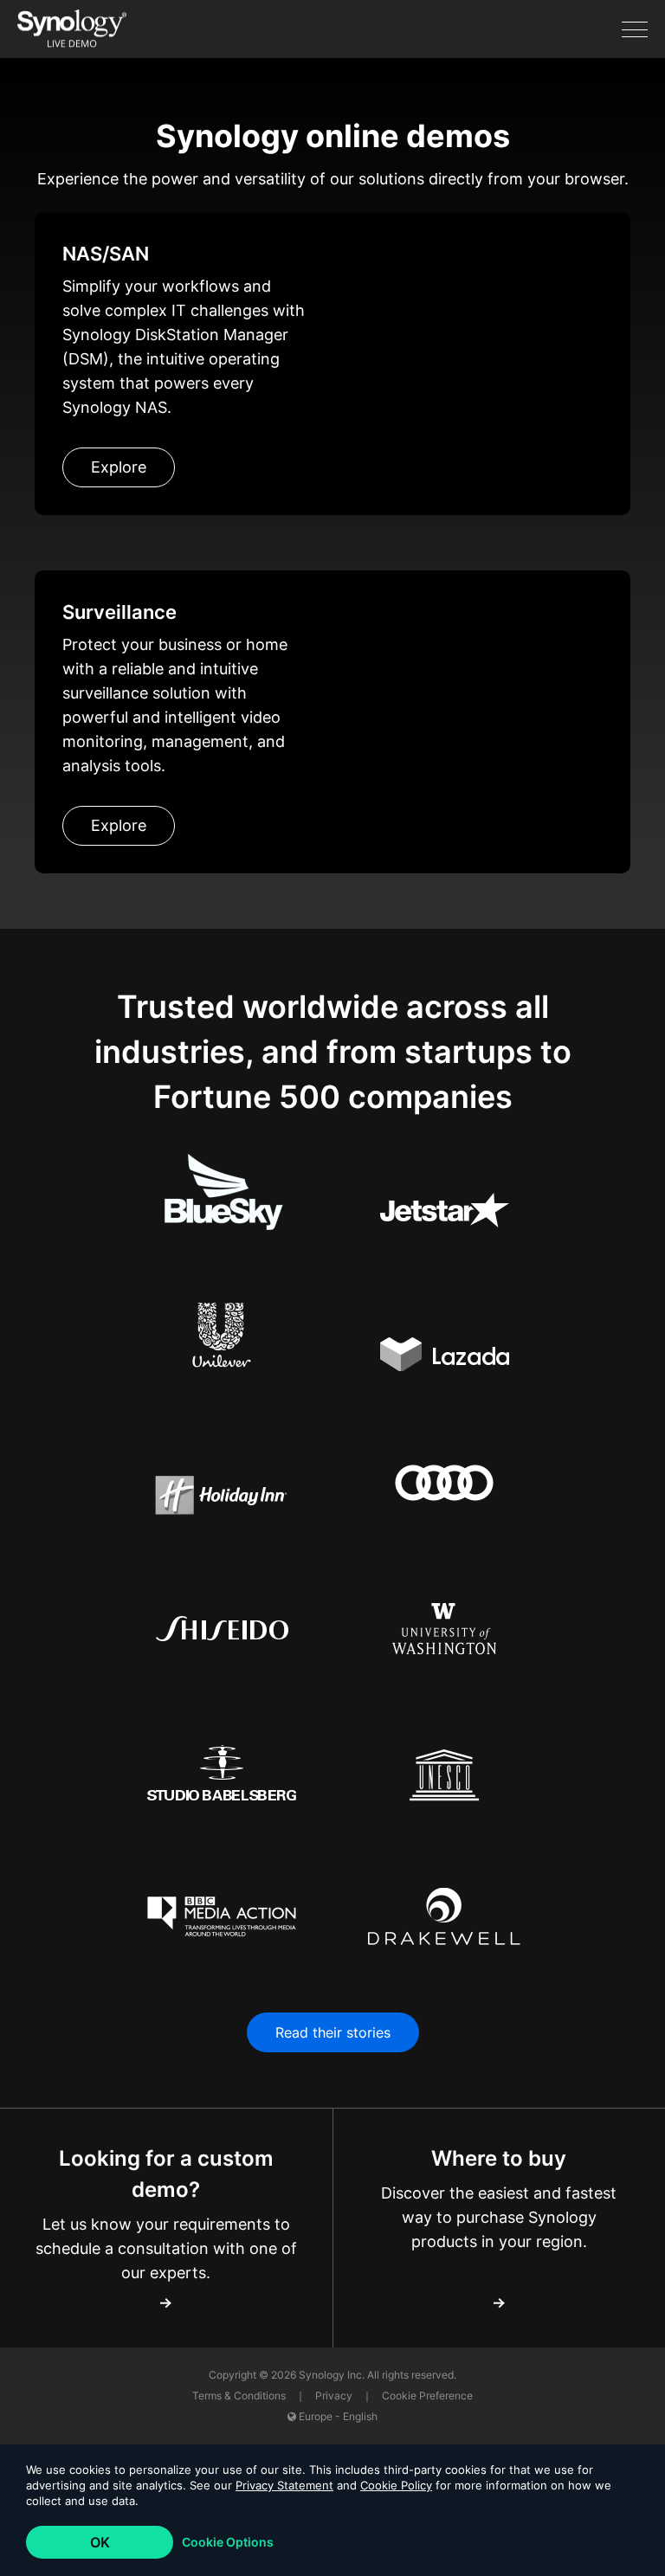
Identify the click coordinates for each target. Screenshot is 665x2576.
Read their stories (333, 2032)
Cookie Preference (427, 2396)
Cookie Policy (396, 2485)
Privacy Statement (284, 2485)
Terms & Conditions (240, 2396)
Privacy (335, 2396)
